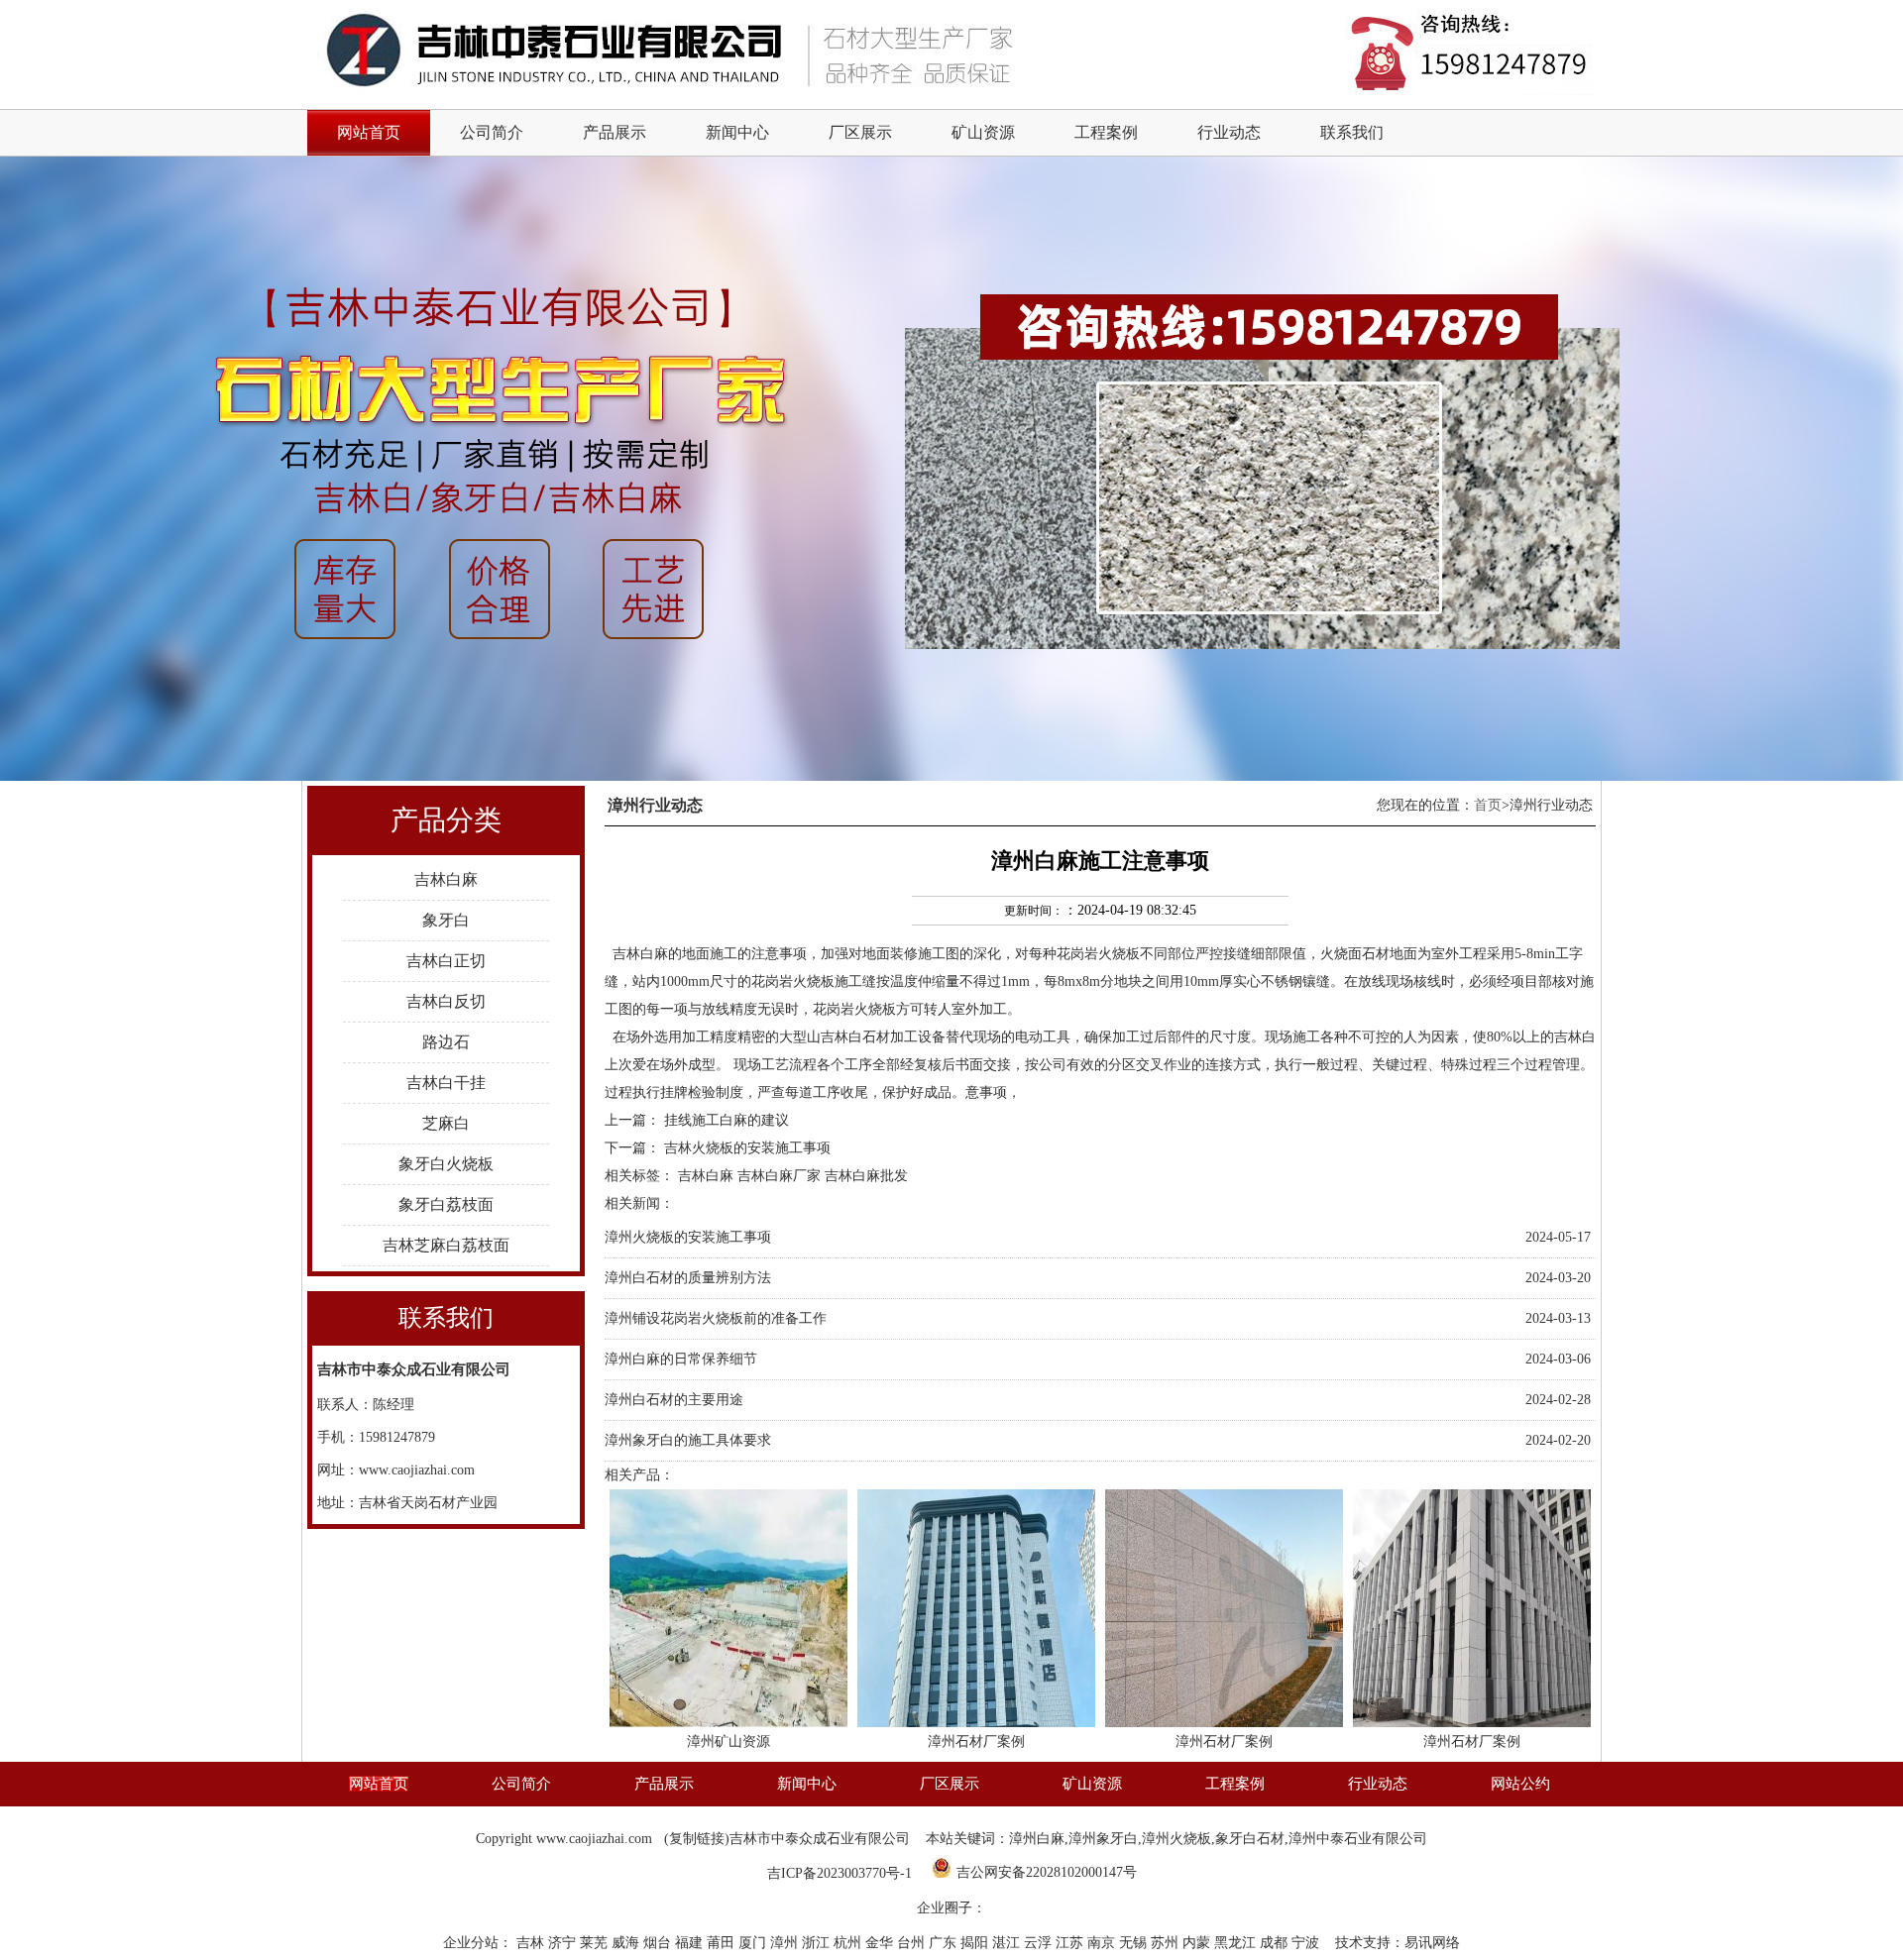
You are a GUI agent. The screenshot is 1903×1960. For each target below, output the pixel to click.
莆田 (723, 1943)
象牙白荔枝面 (446, 1204)
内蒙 (1198, 1943)
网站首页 (379, 1784)
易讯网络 (1432, 1943)
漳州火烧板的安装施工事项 (688, 1237)
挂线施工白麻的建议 (727, 1120)
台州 (913, 1943)
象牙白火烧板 (446, 1164)
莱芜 (596, 1943)
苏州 (1167, 1943)
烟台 (659, 1943)
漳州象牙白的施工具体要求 (688, 1440)
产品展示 (615, 132)
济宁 (564, 1943)
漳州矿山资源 (728, 1742)
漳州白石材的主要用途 (674, 1400)
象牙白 (446, 920)
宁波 (1307, 1943)
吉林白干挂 (446, 1083)
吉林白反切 (446, 1001)
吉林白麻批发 (866, 1176)
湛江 (1008, 1943)
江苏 (1071, 1943)
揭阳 (976, 1943)
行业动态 (1229, 132)
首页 (1488, 805)
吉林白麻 (446, 879)
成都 (1276, 1943)
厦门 (754, 1943)
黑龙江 (1237, 1943)
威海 (627, 1943)
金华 (881, 1943)
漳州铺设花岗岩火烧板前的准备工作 (716, 1318)
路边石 (446, 1042)
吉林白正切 (446, 961)
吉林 (532, 1943)
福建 (691, 1943)
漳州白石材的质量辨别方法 (688, 1278)
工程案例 (1106, 132)
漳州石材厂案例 (976, 1742)
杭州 (849, 1943)
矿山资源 (983, 132)
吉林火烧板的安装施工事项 (747, 1148)
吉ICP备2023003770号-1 (840, 1873)
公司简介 (492, 132)
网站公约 (1520, 1784)
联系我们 (1352, 132)
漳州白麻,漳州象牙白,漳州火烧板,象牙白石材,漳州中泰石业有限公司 (1218, 1839)
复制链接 (697, 1839)
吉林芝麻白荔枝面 (446, 1245)
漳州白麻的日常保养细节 (681, 1359)
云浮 (1040, 1943)
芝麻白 (446, 1123)
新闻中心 (737, 132)
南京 (1103, 1943)
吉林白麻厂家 (779, 1176)
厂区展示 (860, 132)
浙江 (818, 1943)
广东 (945, 1943)
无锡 (1135, 1943)
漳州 (786, 1943)
